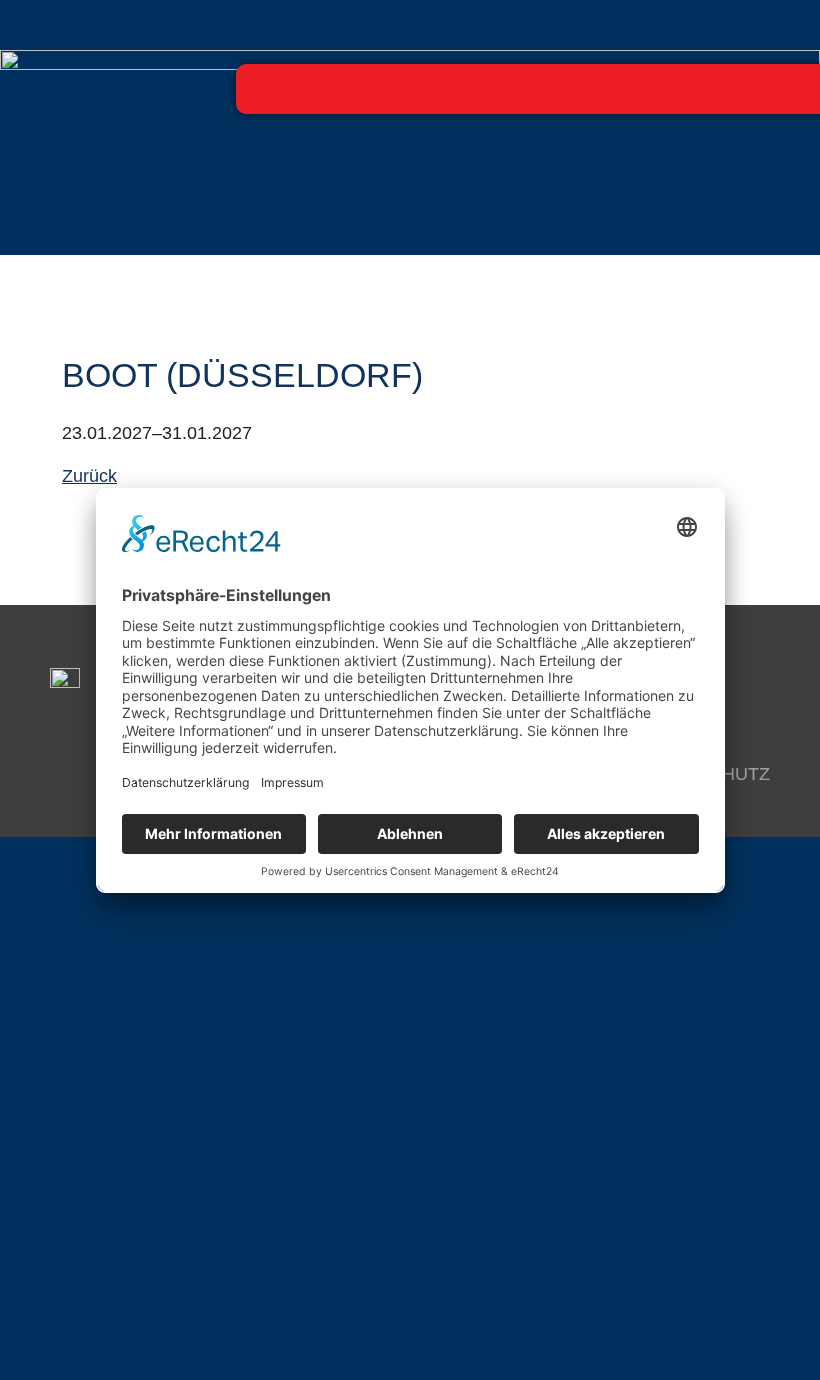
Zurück (89, 476)
